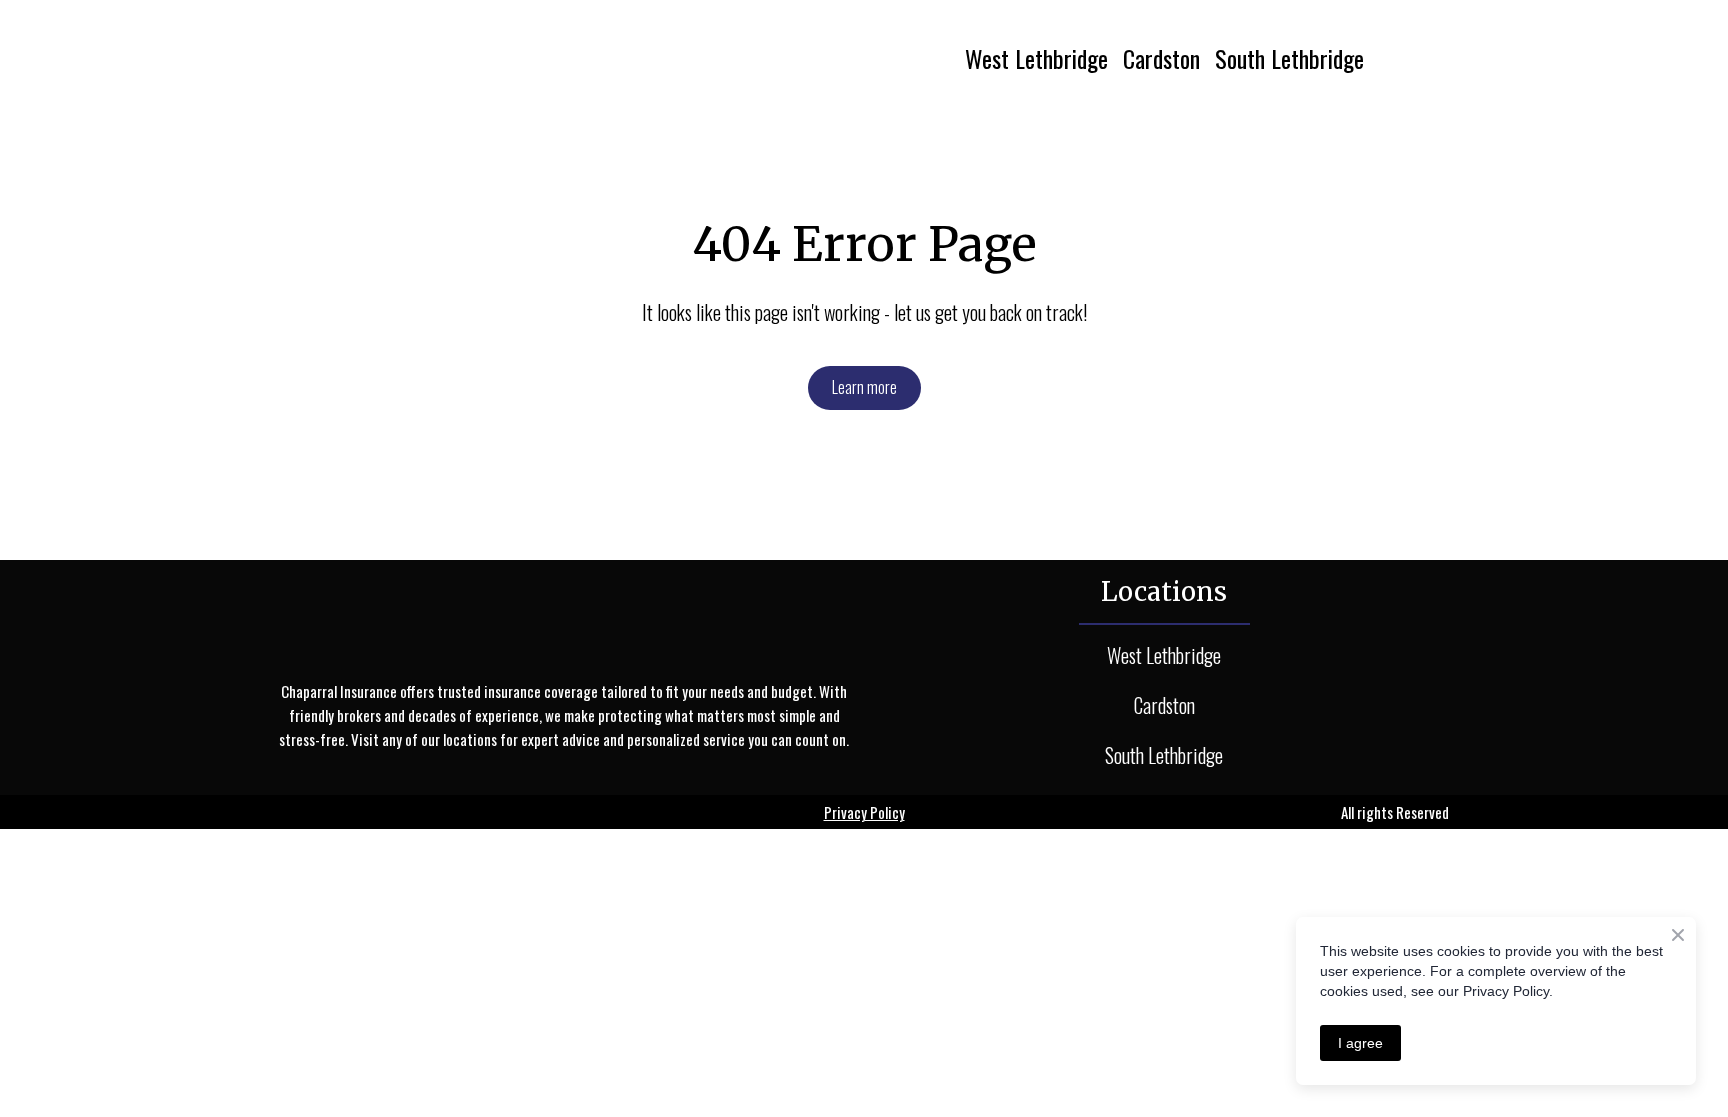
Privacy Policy (864, 812)
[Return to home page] (461, 58)
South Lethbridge (1289, 58)
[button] (864, 387)
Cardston (1161, 58)
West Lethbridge (1036, 58)
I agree (1360, 1043)
